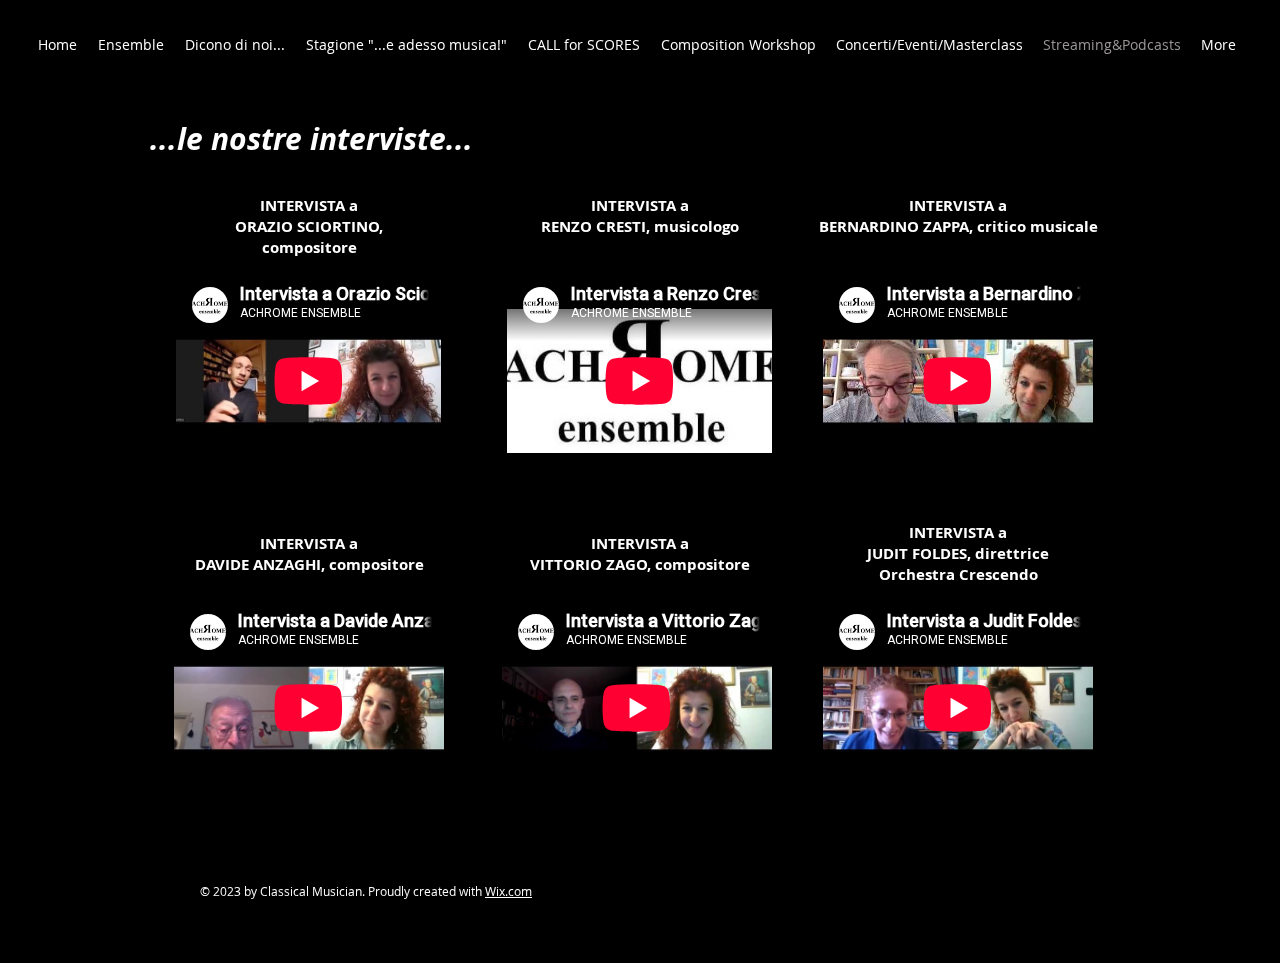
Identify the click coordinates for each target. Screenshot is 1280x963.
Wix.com (508, 891)
